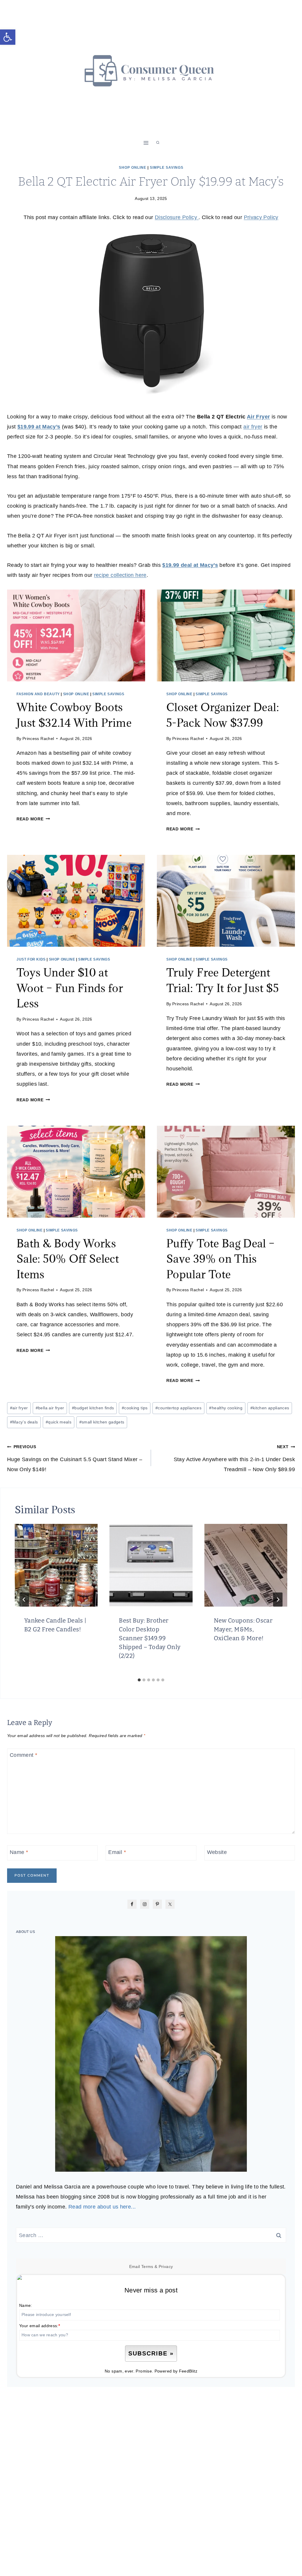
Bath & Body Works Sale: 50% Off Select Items (68, 1259)
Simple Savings (167, 168)
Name (19, 1852)
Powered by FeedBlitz (176, 2371)
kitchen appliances (270, 1408)
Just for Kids (31, 959)
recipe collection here (120, 575)
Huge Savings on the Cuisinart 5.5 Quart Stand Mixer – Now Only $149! (75, 1458)
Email (117, 1852)
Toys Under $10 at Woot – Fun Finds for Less (70, 988)
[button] (8, 37)
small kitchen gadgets (102, 1422)
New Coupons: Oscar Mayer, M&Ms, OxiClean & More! (243, 1629)
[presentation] (76, 635)
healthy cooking (226, 1408)
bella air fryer (50, 1408)
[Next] (278, 1600)
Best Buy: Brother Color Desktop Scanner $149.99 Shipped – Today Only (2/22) (150, 1638)
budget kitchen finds (93, 1408)
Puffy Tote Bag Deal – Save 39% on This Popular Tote (221, 1259)
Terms (147, 2267)
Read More (32, 819)
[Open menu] (146, 143)
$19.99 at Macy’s (39, 427)
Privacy (166, 2267)
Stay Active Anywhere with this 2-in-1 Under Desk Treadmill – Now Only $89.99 (234, 1458)
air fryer (253, 427)
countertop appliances (178, 1408)
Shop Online (133, 168)
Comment (23, 1755)
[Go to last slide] (24, 1600)
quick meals (59, 1422)
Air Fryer (258, 417)
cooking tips (135, 1408)
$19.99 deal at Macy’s (190, 565)
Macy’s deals (24, 1422)
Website (217, 1852)
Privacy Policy (261, 217)
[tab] (139, 1680)
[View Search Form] (158, 143)
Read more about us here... (102, 2207)
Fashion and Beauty (38, 694)
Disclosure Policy (177, 217)
